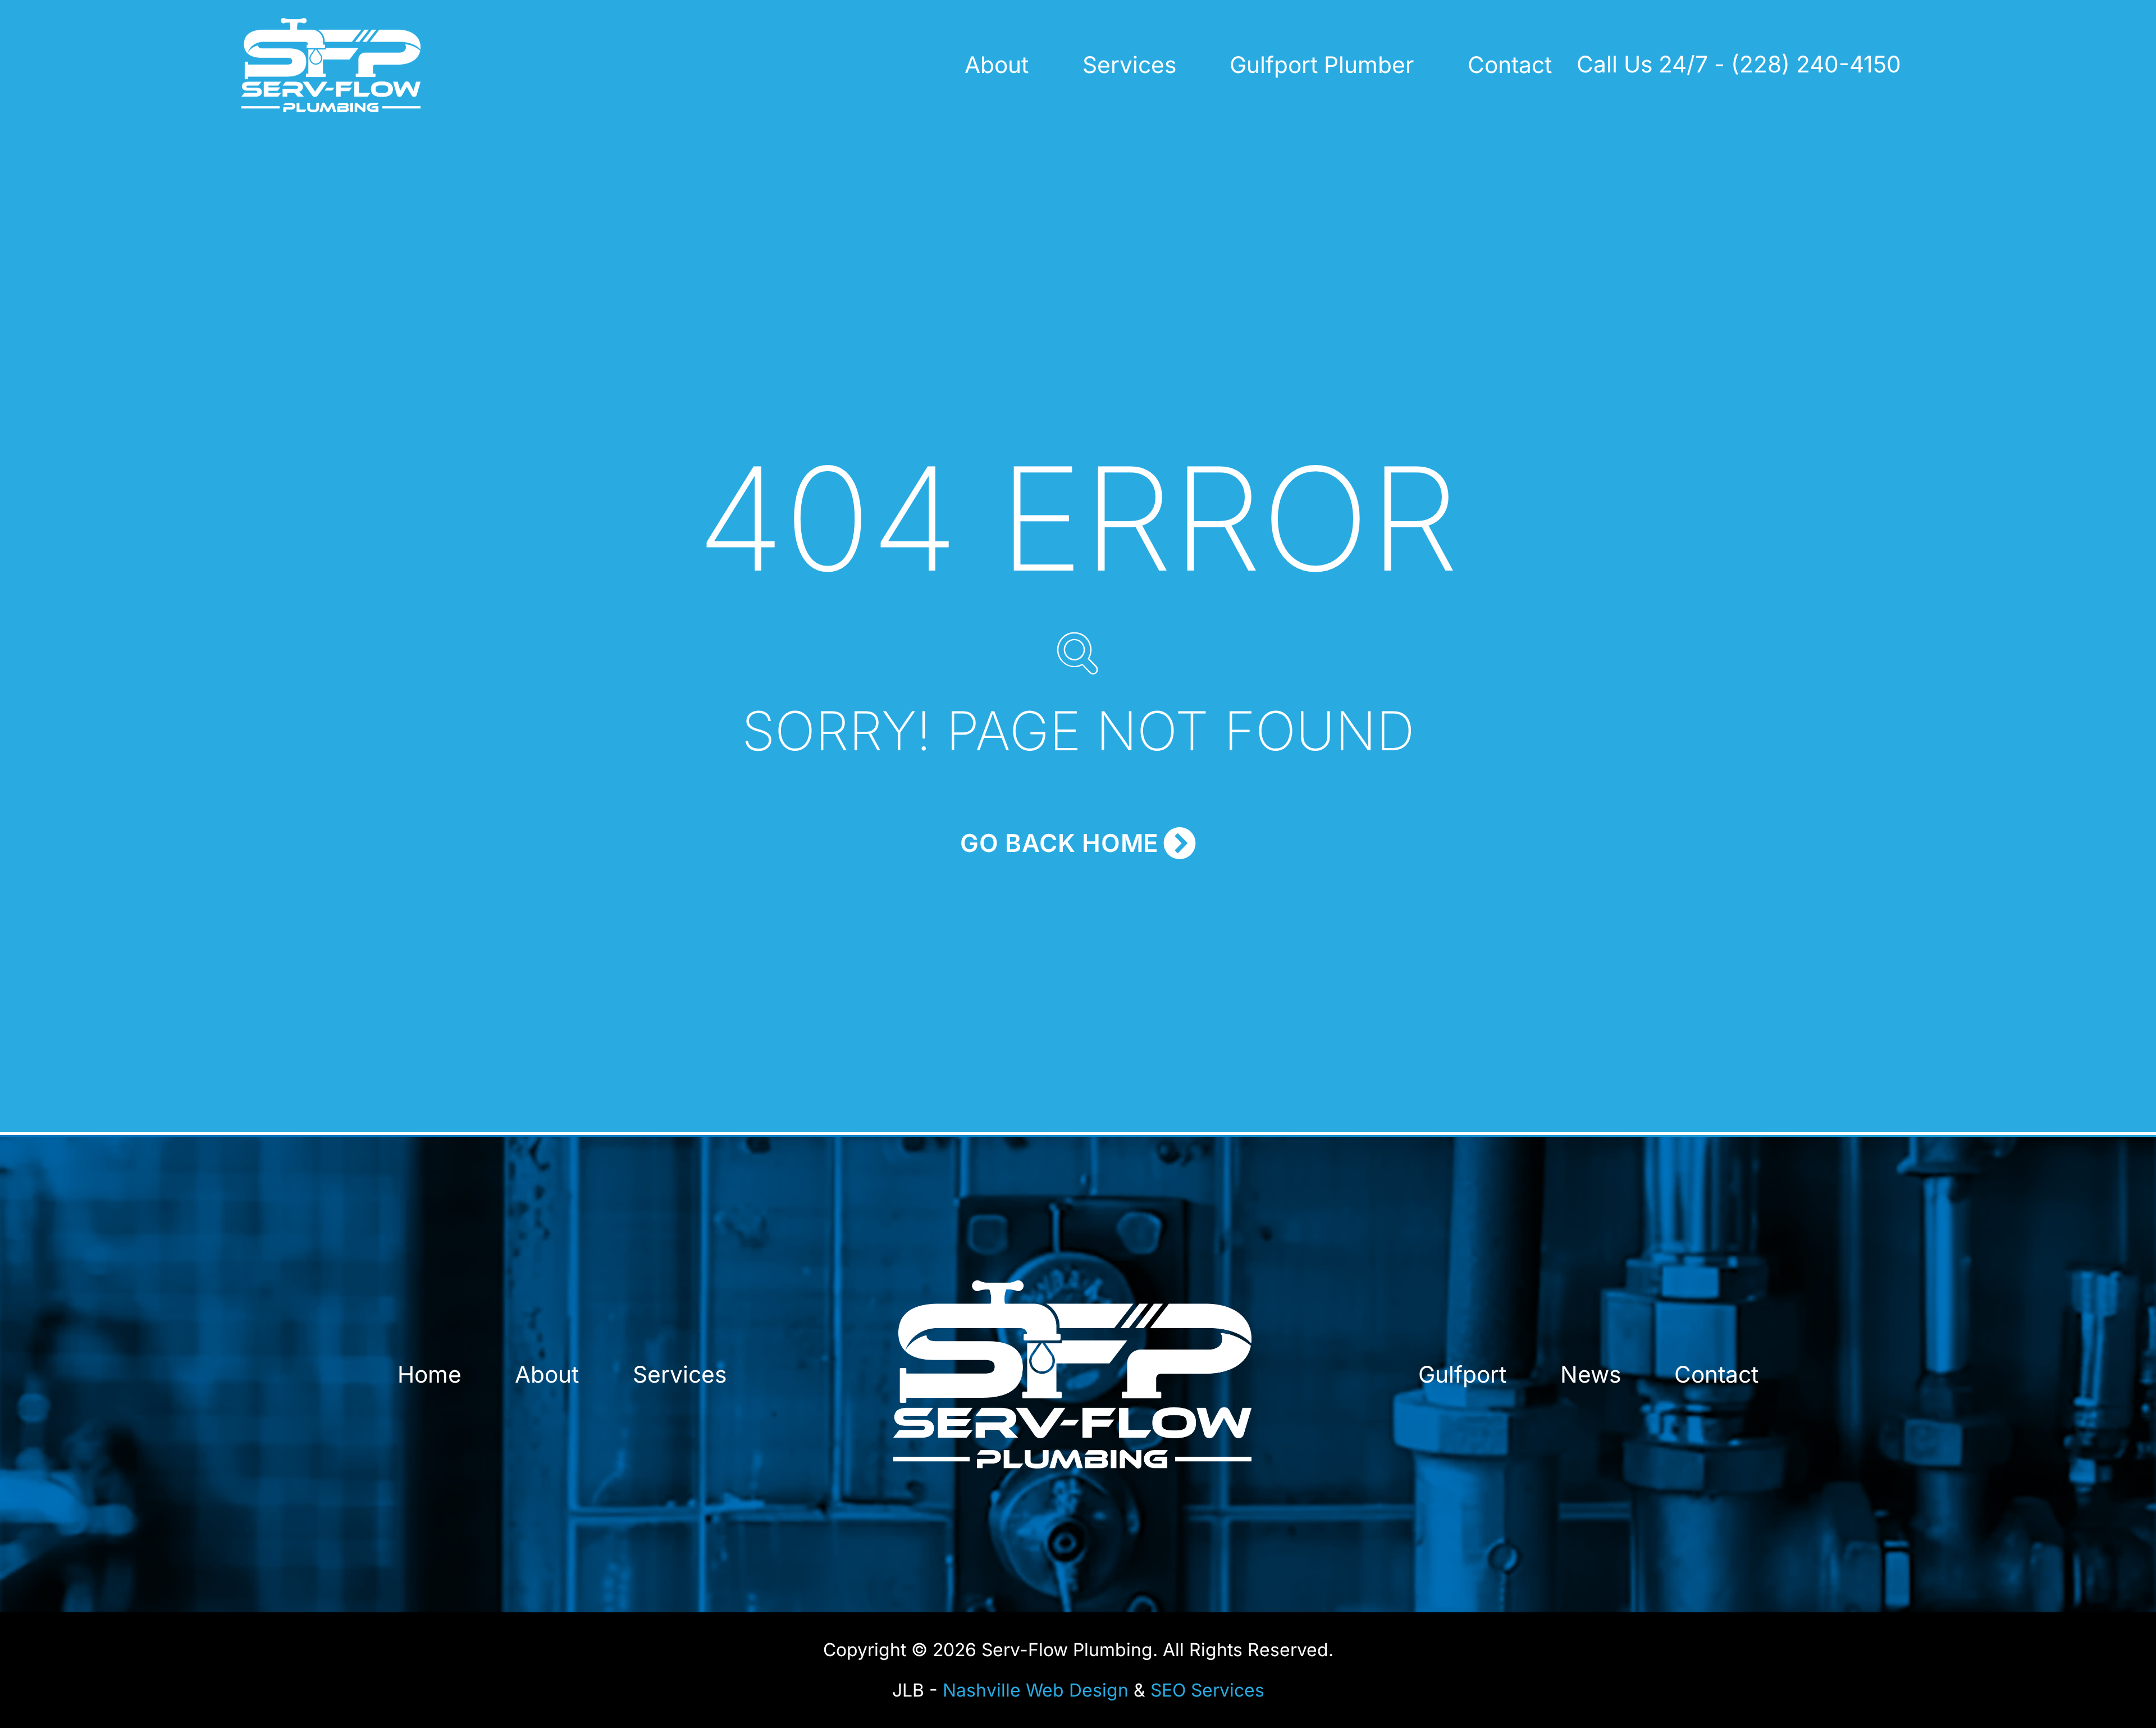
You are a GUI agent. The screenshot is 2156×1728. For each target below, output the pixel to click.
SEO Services (1207, 1690)
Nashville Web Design (1036, 1690)
